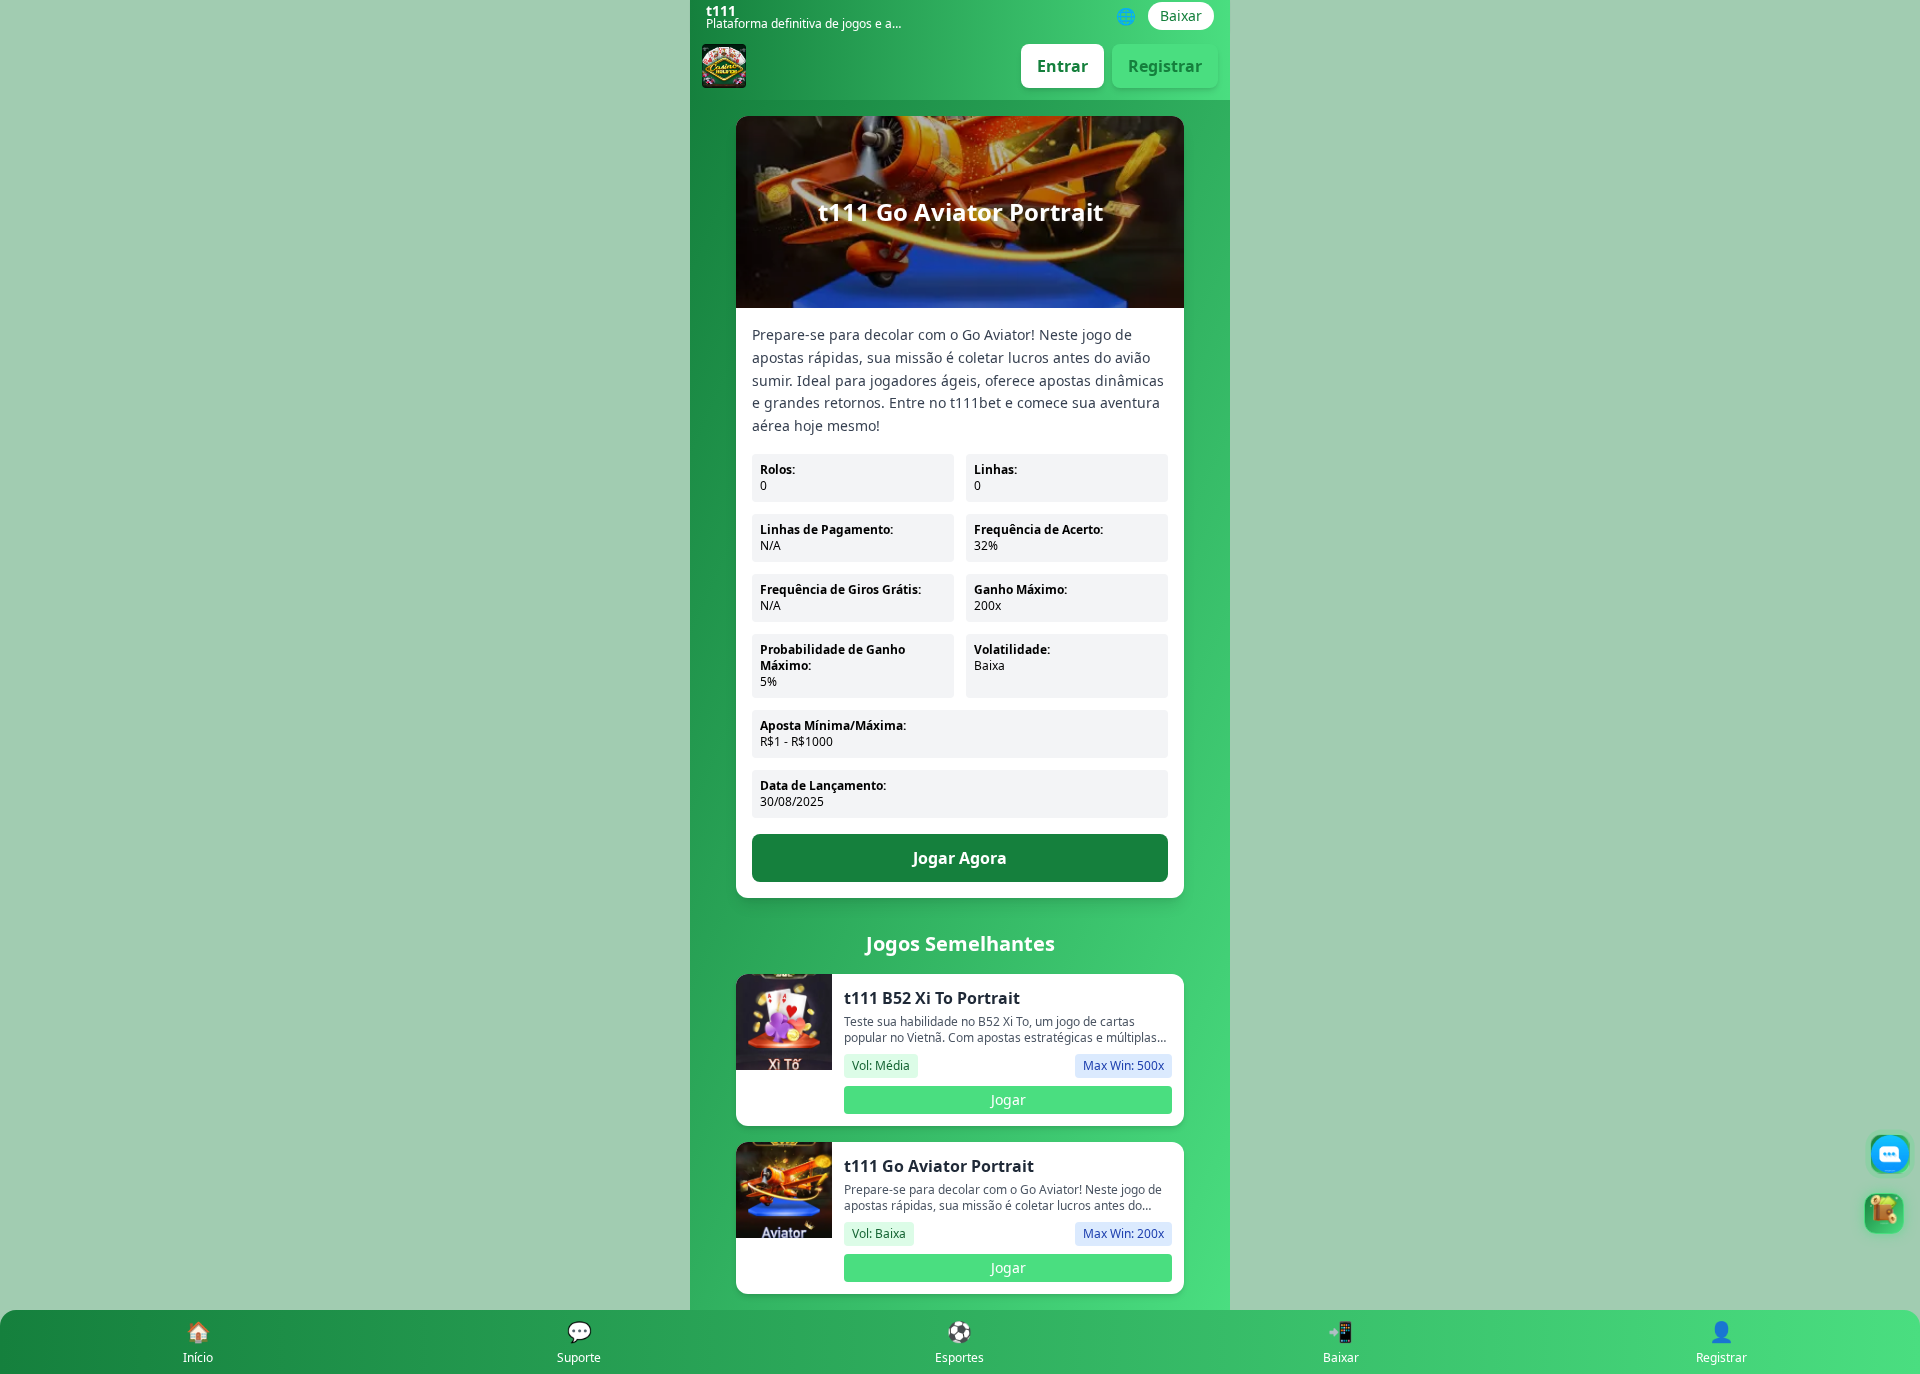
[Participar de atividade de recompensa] (1884, 1213)
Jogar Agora (960, 858)
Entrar (1062, 66)
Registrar (1165, 66)
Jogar (1008, 1099)
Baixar (1181, 15)
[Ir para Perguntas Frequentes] (1890, 1154)
